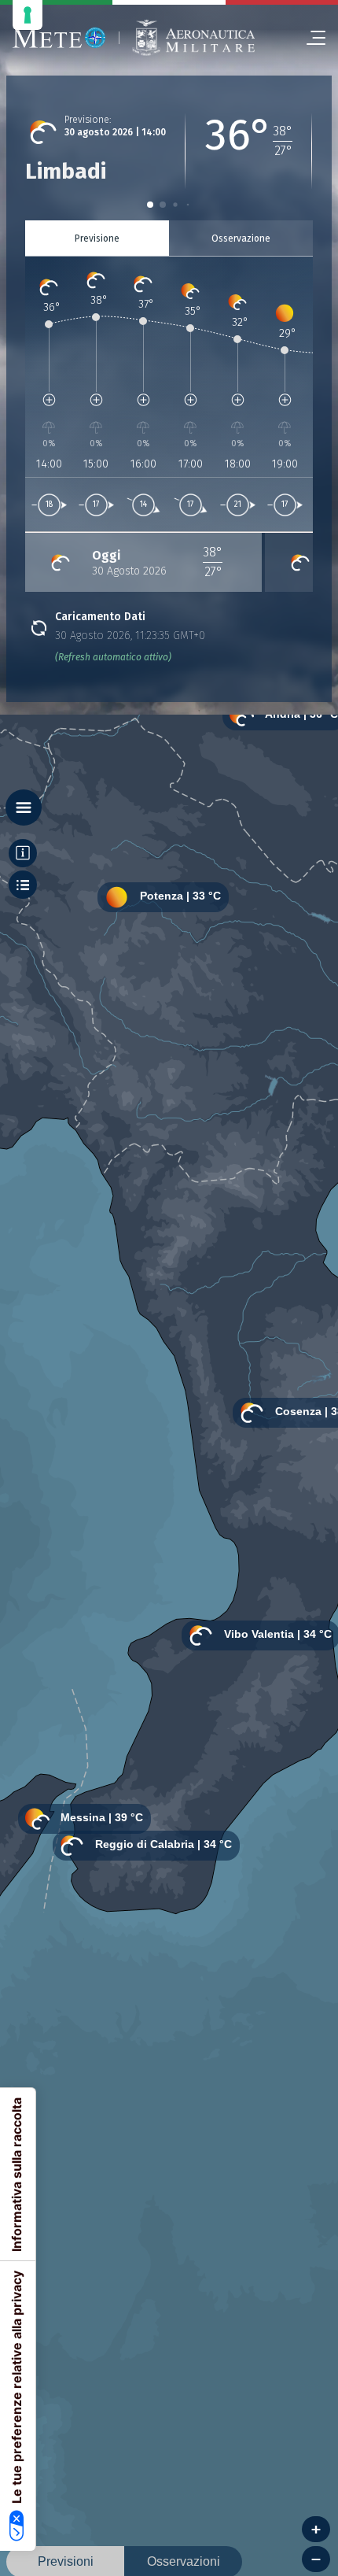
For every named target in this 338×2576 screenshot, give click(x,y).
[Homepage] (59, 38)
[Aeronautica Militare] (193, 38)
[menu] (310, 38)
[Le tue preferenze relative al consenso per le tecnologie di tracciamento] (28, 15)
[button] (150, 205)
